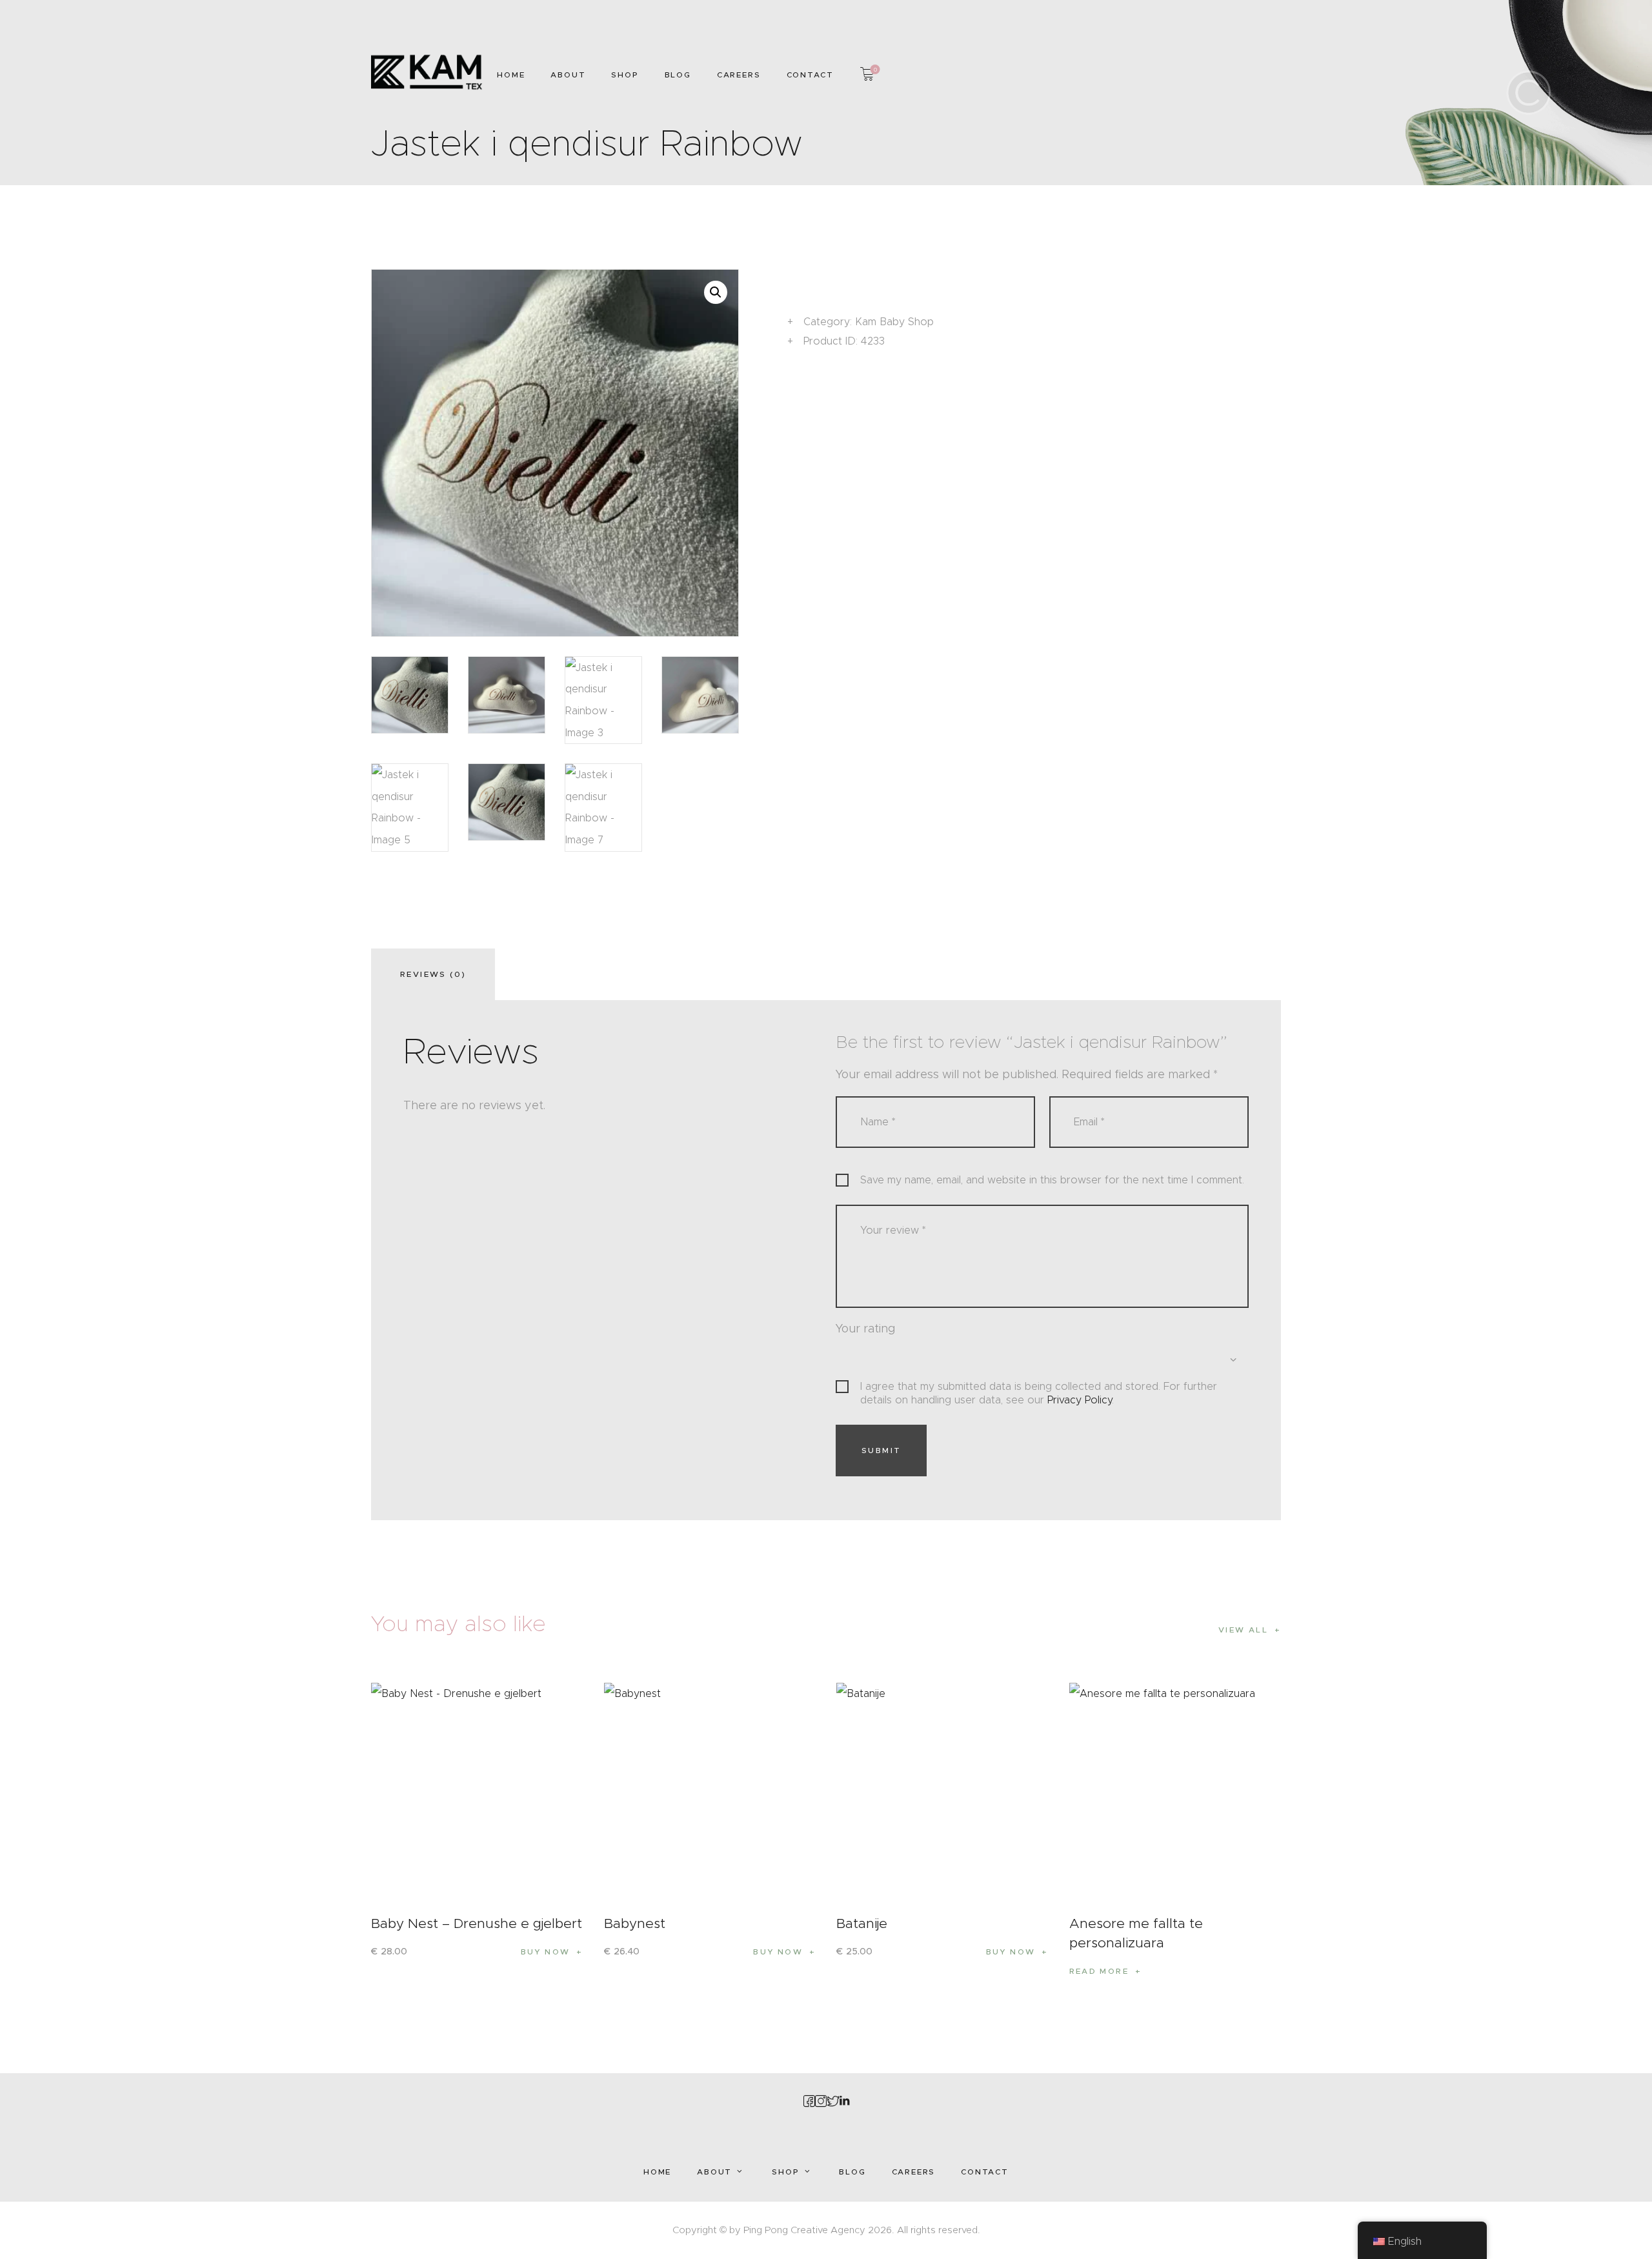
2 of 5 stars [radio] (862, 1358)
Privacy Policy (1080, 1400)
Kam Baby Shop (894, 322)
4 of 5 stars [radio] (900, 1358)
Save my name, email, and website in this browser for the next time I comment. (1052, 1180)
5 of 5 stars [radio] (918, 1358)
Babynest (635, 1923)
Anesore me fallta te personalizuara (1136, 1933)
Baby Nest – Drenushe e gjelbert (477, 1923)
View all (1243, 1630)
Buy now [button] (546, 1952)
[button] (716, 292)
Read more (1099, 1971)
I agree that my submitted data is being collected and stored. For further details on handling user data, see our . (1039, 1393)
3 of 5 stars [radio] (881, 1358)
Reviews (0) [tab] (433, 974)
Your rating (865, 1329)
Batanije (862, 1923)
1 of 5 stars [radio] (843, 1358)
